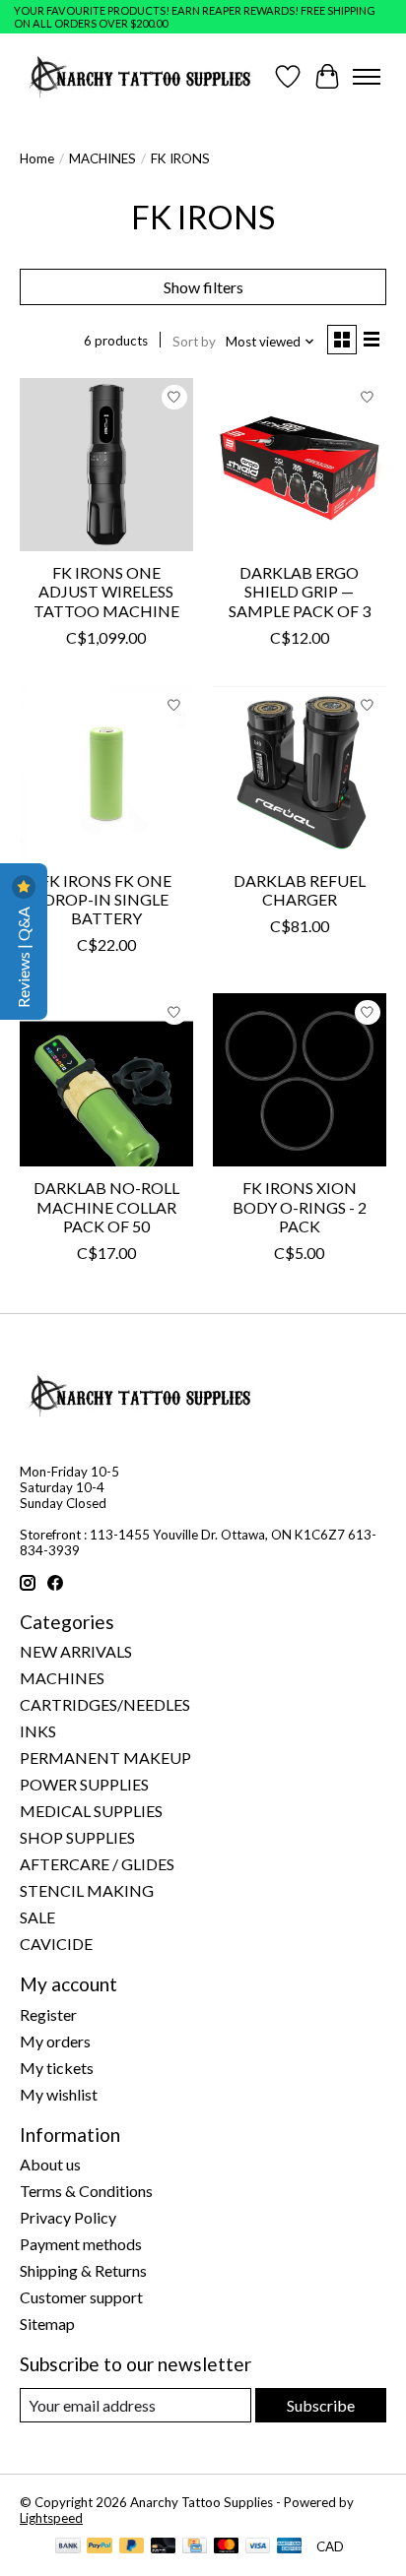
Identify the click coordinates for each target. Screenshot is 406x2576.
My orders (55, 2041)
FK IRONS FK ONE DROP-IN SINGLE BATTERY (106, 899)
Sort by (194, 342)
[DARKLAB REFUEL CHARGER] (300, 773)
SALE (37, 1917)
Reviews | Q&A (23, 956)
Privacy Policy (68, 2217)
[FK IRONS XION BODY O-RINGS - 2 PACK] (300, 1080)
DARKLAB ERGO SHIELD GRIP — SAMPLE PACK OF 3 (300, 591)
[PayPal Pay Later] (132, 2547)
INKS (38, 1731)
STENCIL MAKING (87, 1890)
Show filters (203, 287)
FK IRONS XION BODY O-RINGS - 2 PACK (300, 1206)
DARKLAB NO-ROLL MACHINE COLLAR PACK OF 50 (106, 1206)
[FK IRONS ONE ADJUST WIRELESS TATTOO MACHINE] (106, 465)
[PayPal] (100, 2547)
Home (37, 158)
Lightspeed (51, 2518)
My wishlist (59, 2094)
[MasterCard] (227, 2547)
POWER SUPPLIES (84, 1784)
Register (48, 2014)
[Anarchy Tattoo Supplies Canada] (140, 76)
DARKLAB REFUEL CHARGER (300, 890)
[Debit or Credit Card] (164, 2547)
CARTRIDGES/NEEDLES (105, 1704)
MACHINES (102, 158)
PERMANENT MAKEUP (105, 1758)
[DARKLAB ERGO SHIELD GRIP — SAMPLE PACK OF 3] (300, 465)
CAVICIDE (56, 1944)
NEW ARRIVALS (76, 1651)
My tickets (57, 2068)
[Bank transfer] (68, 2547)
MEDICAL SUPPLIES (91, 1811)
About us (50, 2164)
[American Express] (290, 2547)
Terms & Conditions (86, 2191)
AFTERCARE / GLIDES (97, 1864)
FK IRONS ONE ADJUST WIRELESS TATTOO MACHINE (106, 591)
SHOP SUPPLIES (77, 1837)
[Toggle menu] (367, 77)
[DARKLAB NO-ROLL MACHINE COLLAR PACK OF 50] (106, 1080)
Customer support (81, 2297)
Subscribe (321, 2405)
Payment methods (81, 2244)
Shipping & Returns (83, 2270)
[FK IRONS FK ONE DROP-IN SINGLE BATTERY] (106, 773)
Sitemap (47, 2324)
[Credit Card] (195, 2547)
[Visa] (258, 2547)
